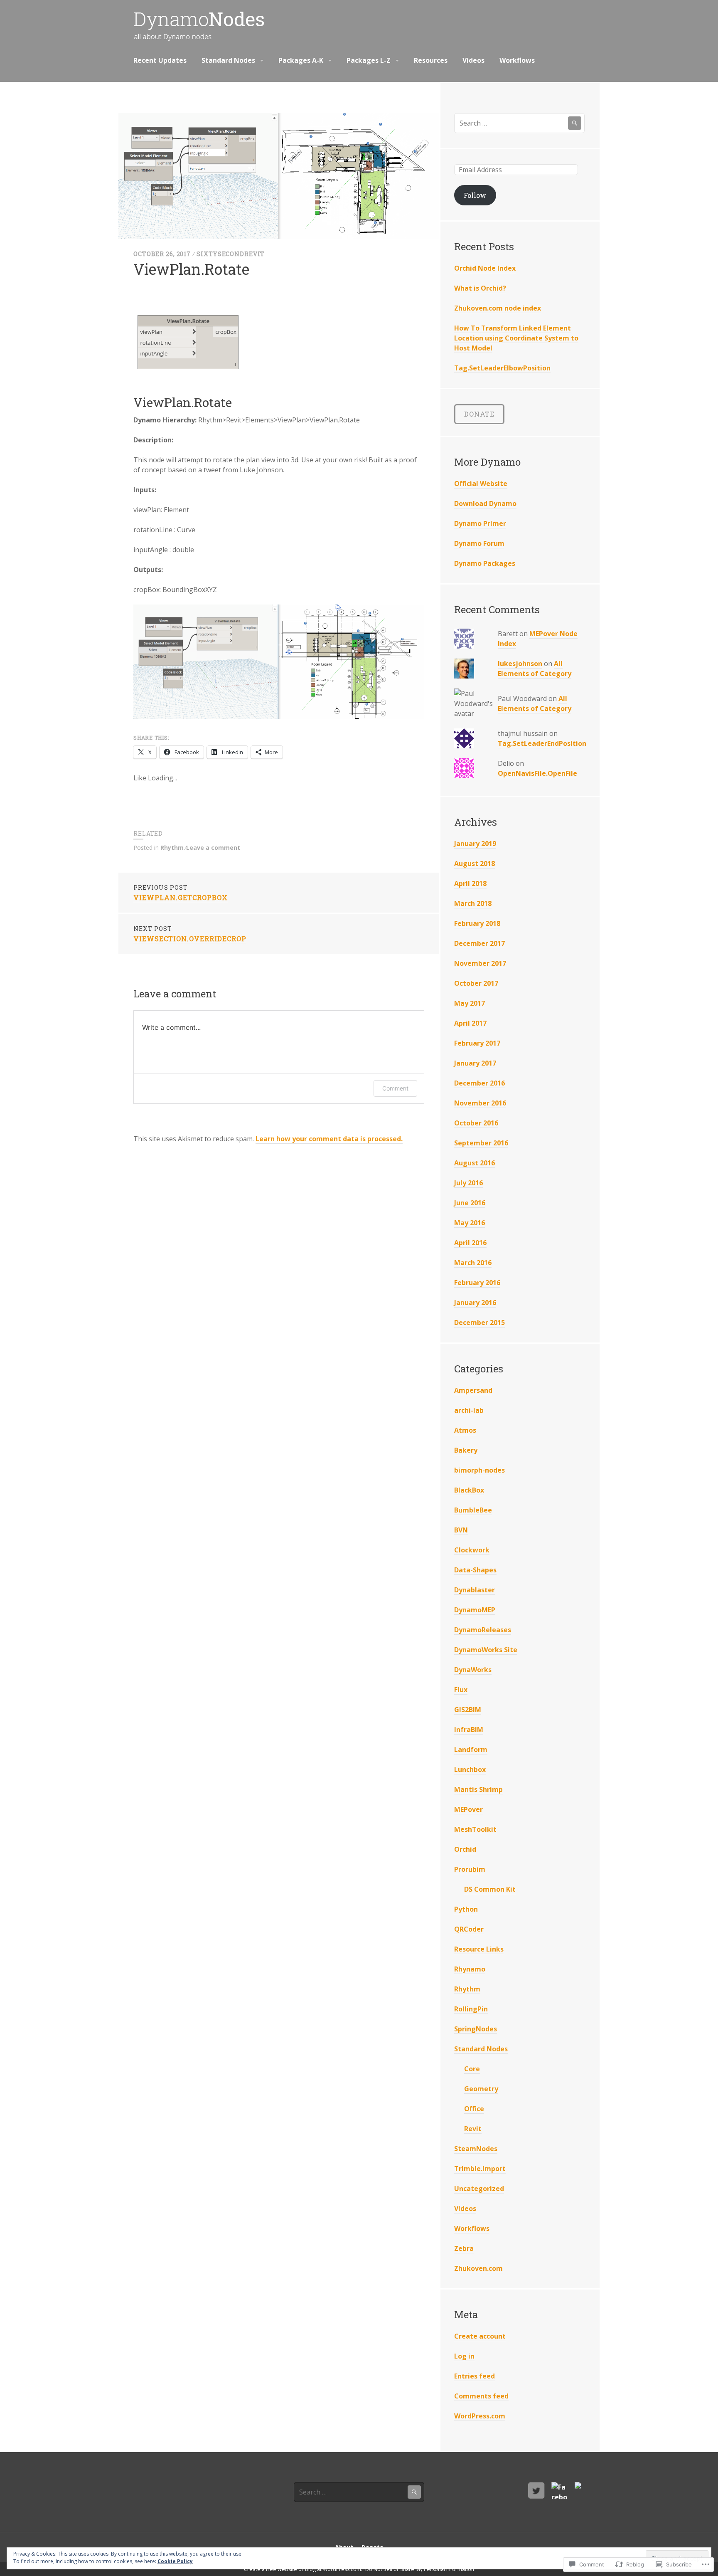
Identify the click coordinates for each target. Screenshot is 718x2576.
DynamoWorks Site (486, 1650)
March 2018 (473, 903)
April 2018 (470, 883)
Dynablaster (475, 1590)
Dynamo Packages (485, 563)
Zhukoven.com (478, 2268)
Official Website (481, 484)
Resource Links (479, 1949)
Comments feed (481, 2396)
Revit (473, 2129)
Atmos (465, 1430)
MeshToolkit (475, 1829)
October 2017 (476, 983)
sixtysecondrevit (231, 254)
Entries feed (475, 2376)
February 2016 (477, 1283)
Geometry (481, 2089)
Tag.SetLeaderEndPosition (542, 743)
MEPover (468, 1809)
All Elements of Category (535, 669)
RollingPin (471, 2009)
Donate (479, 414)
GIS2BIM (468, 1710)
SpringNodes (476, 2029)
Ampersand (473, 1390)
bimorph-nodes (479, 1470)
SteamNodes (476, 2149)
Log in (464, 2356)
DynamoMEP (475, 1610)
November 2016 (480, 1103)
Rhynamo (470, 1969)
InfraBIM (469, 1730)
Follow (475, 195)
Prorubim (470, 1869)
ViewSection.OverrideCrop (190, 934)
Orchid (465, 1849)
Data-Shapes (475, 1570)
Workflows (517, 60)
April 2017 (470, 1023)
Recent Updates (160, 60)
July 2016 (468, 1183)
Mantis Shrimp (478, 1789)
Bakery (466, 1450)
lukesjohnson (520, 664)
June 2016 (470, 1203)
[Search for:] (519, 123)
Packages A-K (301, 60)
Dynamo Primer (480, 523)
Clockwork (472, 1550)
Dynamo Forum (479, 543)
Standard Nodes (228, 60)
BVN (461, 1530)
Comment (395, 1088)
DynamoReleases (483, 1630)
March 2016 (473, 1263)
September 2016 (481, 1143)
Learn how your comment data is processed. (329, 1139)
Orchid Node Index (485, 268)
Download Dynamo (485, 503)
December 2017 (479, 943)
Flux (461, 1690)
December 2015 (479, 1323)
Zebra (464, 2248)
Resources (431, 60)
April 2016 (470, 1243)
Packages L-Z (369, 60)
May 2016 (470, 1223)
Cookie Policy (175, 2561)
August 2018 (475, 864)
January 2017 (475, 1063)
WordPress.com (480, 2416)
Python (466, 1909)
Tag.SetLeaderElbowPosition (502, 368)
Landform (471, 1749)
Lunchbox (470, 1769)
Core (472, 2069)
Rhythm (172, 848)
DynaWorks (473, 1670)
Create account (480, 2336)
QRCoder (469, 1929)
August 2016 (475, 1163)
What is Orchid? (480, 288)
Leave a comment (213, 848)
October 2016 (476, 1123)
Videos (473, 60)
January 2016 (475, 1303)
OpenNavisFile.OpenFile (537, 773)
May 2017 (470, 1003)
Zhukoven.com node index (498, 308)
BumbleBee (473, 1510)
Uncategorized (479, 2189)
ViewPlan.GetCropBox (181, 893)
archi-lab (469, 1410)
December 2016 (479, 1083)
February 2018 (477, 923)
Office (474, 2109)
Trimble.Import (480, 2169)
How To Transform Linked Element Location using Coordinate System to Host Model (516, 338)
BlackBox (469, 1490)
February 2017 (477, 1043)
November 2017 (480, 963)
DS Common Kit (490, 1889)
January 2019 (475, 844)
